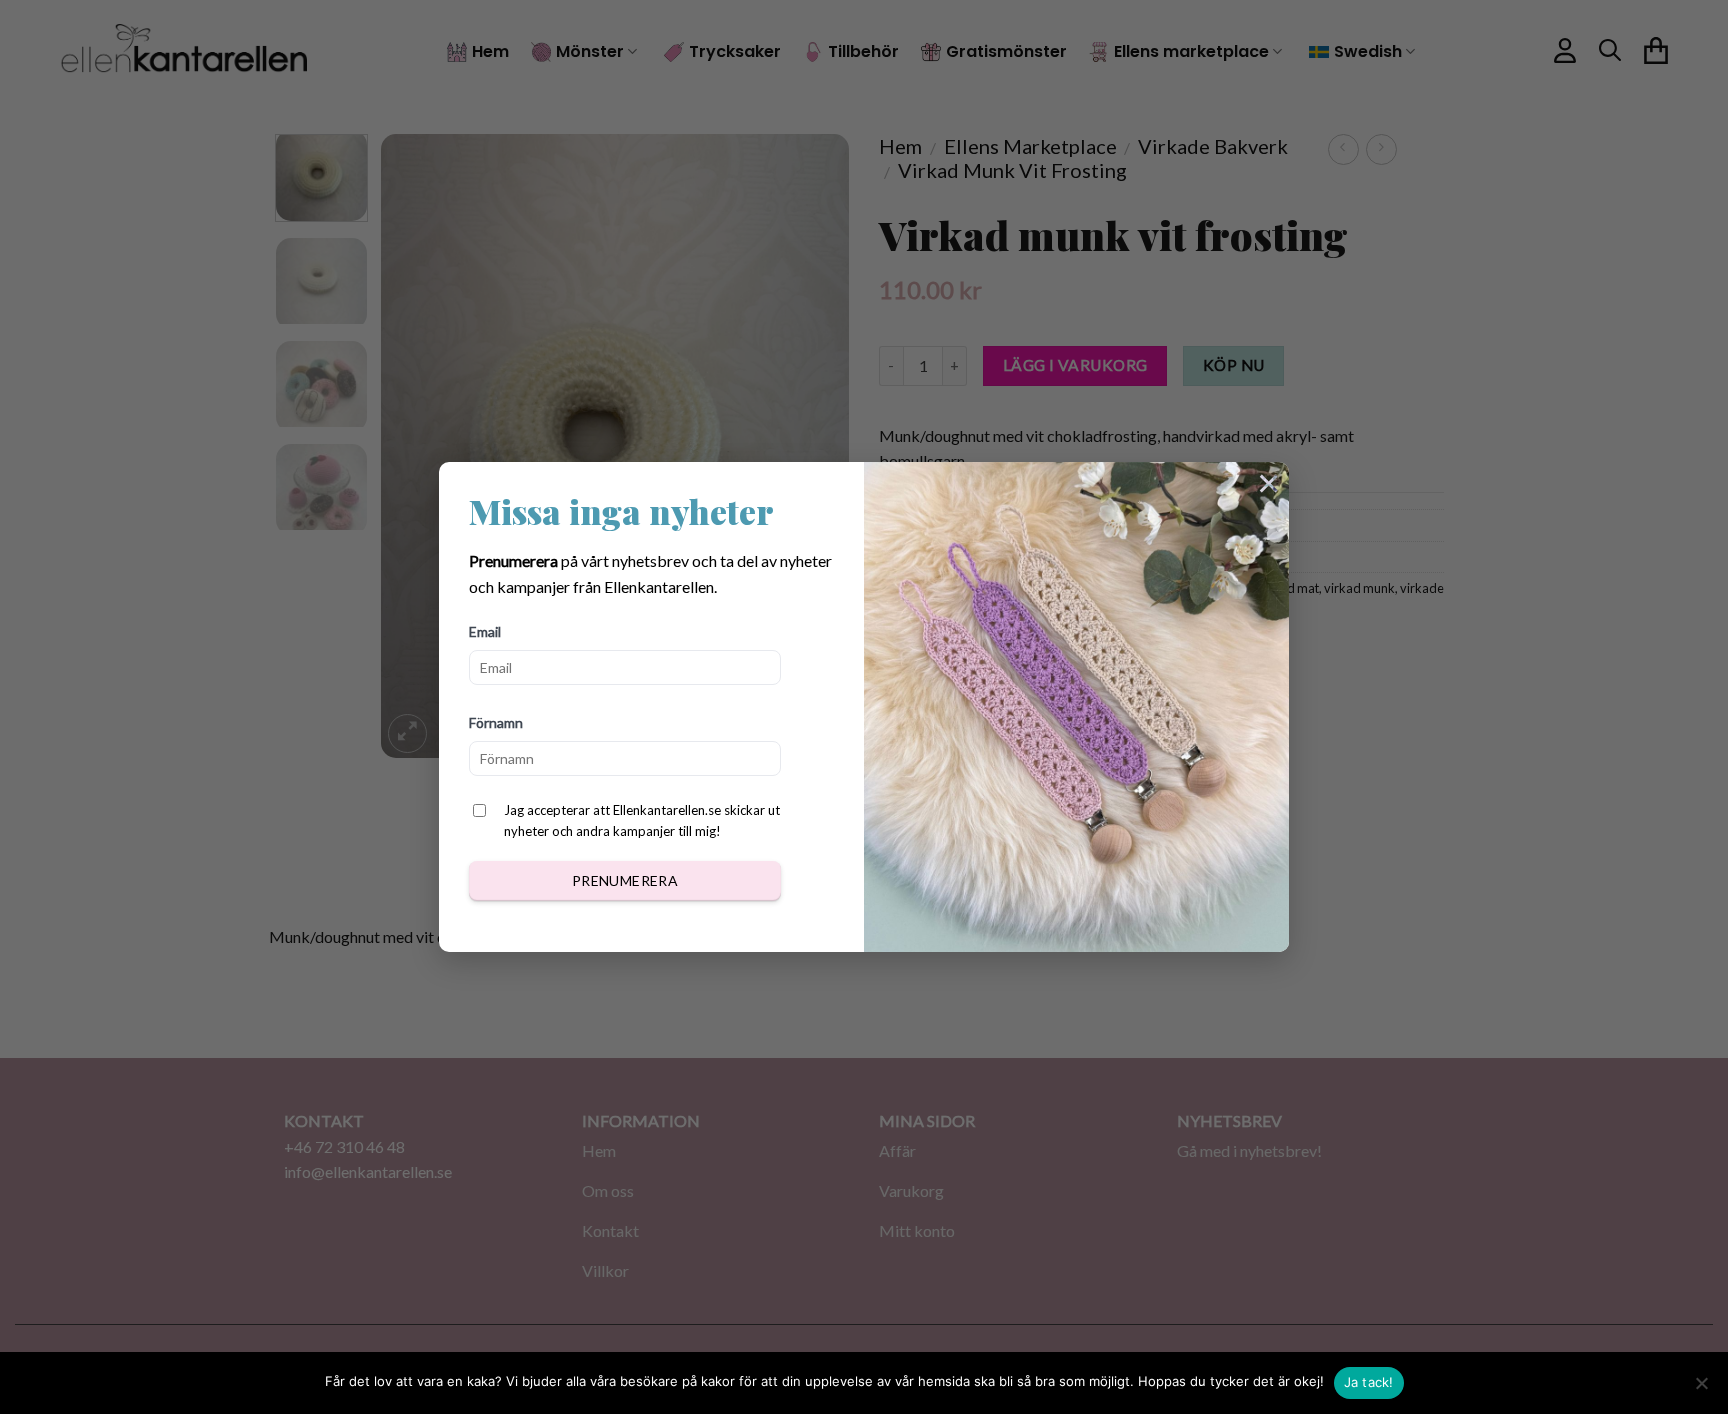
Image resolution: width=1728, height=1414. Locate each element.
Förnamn (496, 722)
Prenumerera (625, 880)
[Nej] (1701, 1389)
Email (485, 631)
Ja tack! (1369, 1382)
